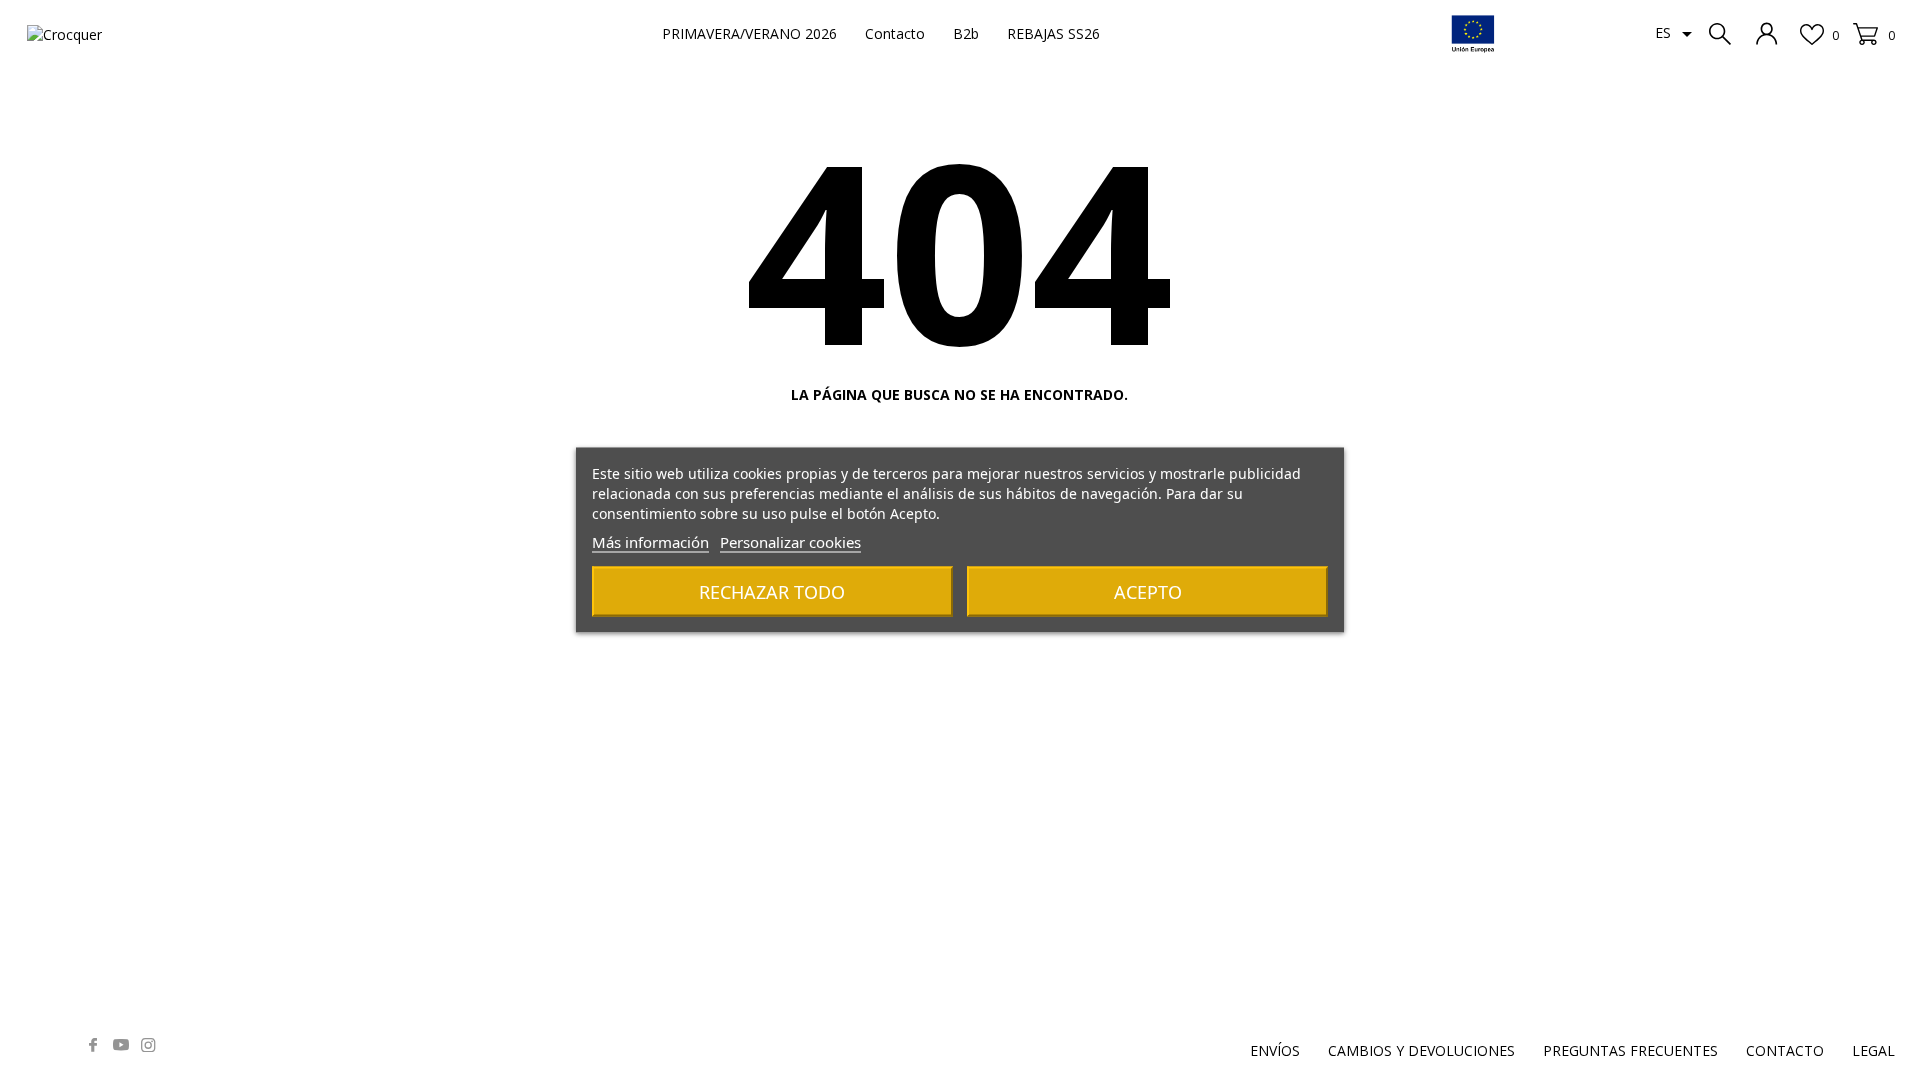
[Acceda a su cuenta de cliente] (1767, 33)
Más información (650, 542)
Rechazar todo (772, 592)
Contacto (895, 33)
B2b (966, 33)
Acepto (1148, 592)
